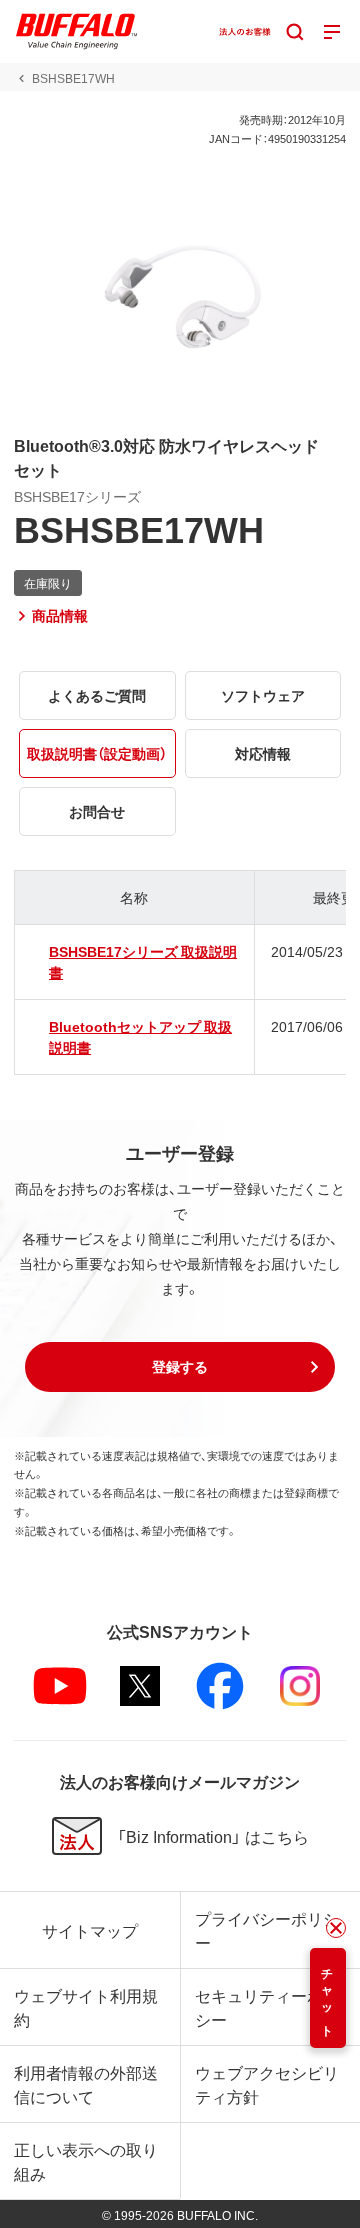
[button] (180, 1367)
